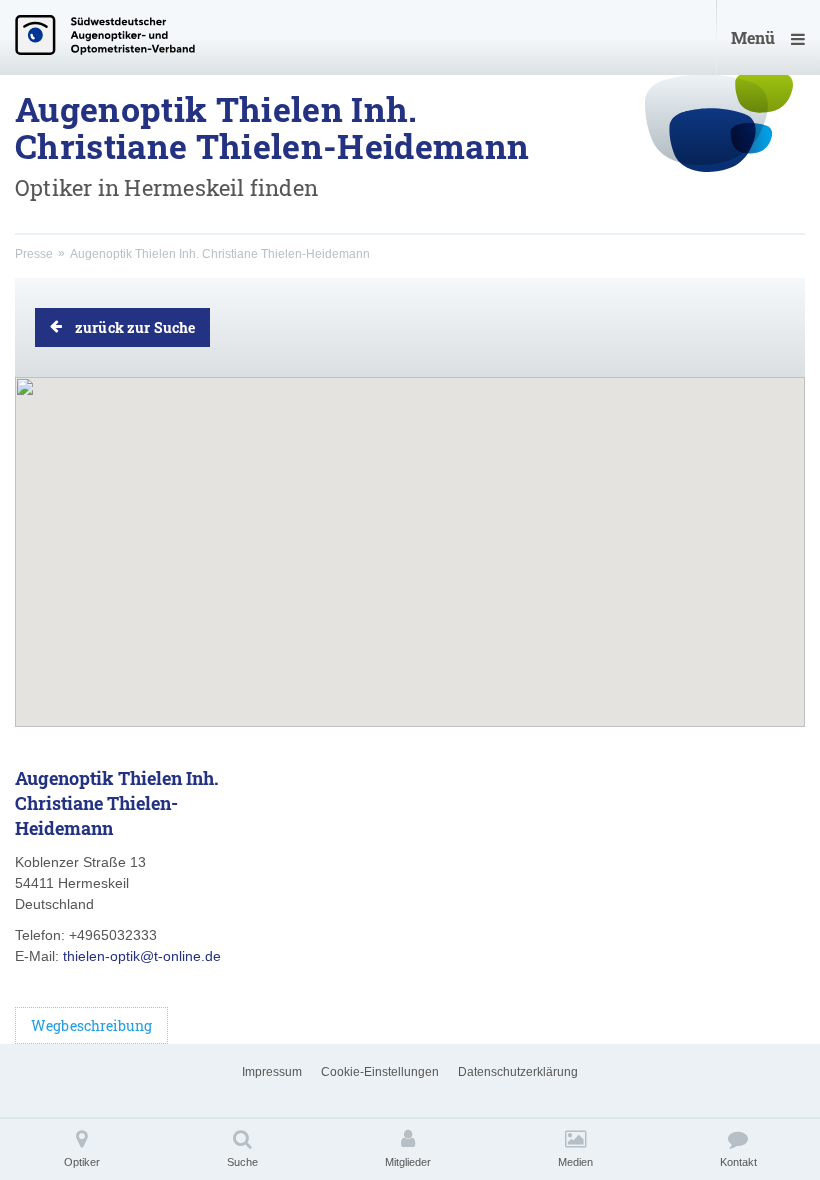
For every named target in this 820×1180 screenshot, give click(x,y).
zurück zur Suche (135, 327)
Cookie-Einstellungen (380, 1072)
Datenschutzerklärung (518, 1072)
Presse (34, 254)
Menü (753, 37)
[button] (410, 534)
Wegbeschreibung (91, 1025)
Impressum (272, 1072)
